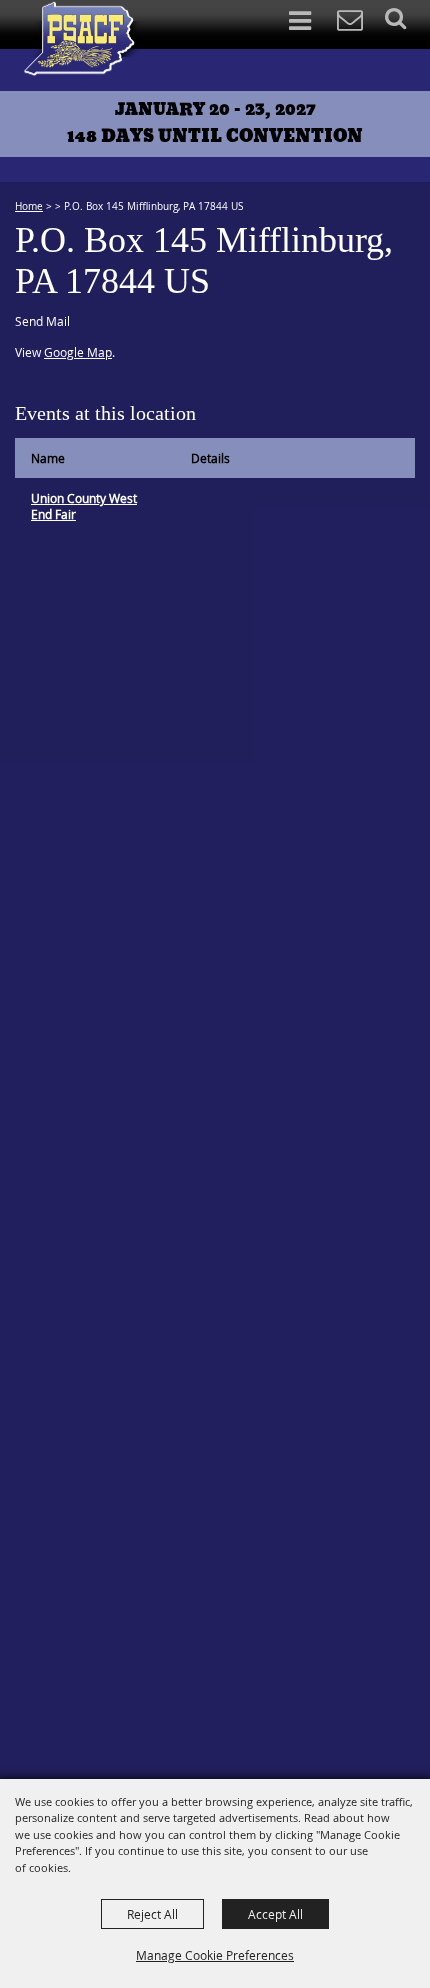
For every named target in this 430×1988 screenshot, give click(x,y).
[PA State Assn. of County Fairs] (84, 39)
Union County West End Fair (84, 506)
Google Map (78, 352)
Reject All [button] (152, 1914)
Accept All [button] (275, 1914)
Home (29, 206)
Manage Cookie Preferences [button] (215, 1955)
